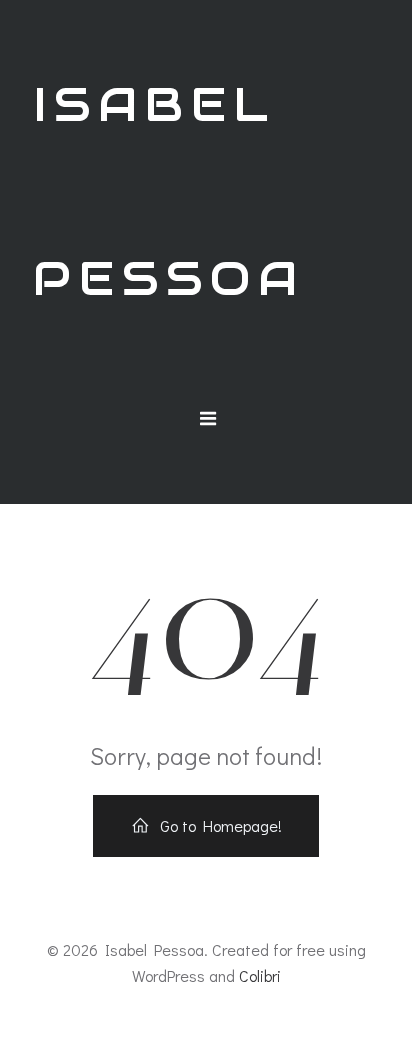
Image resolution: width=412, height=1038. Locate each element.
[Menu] (209, 419)
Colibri (260, 975)
